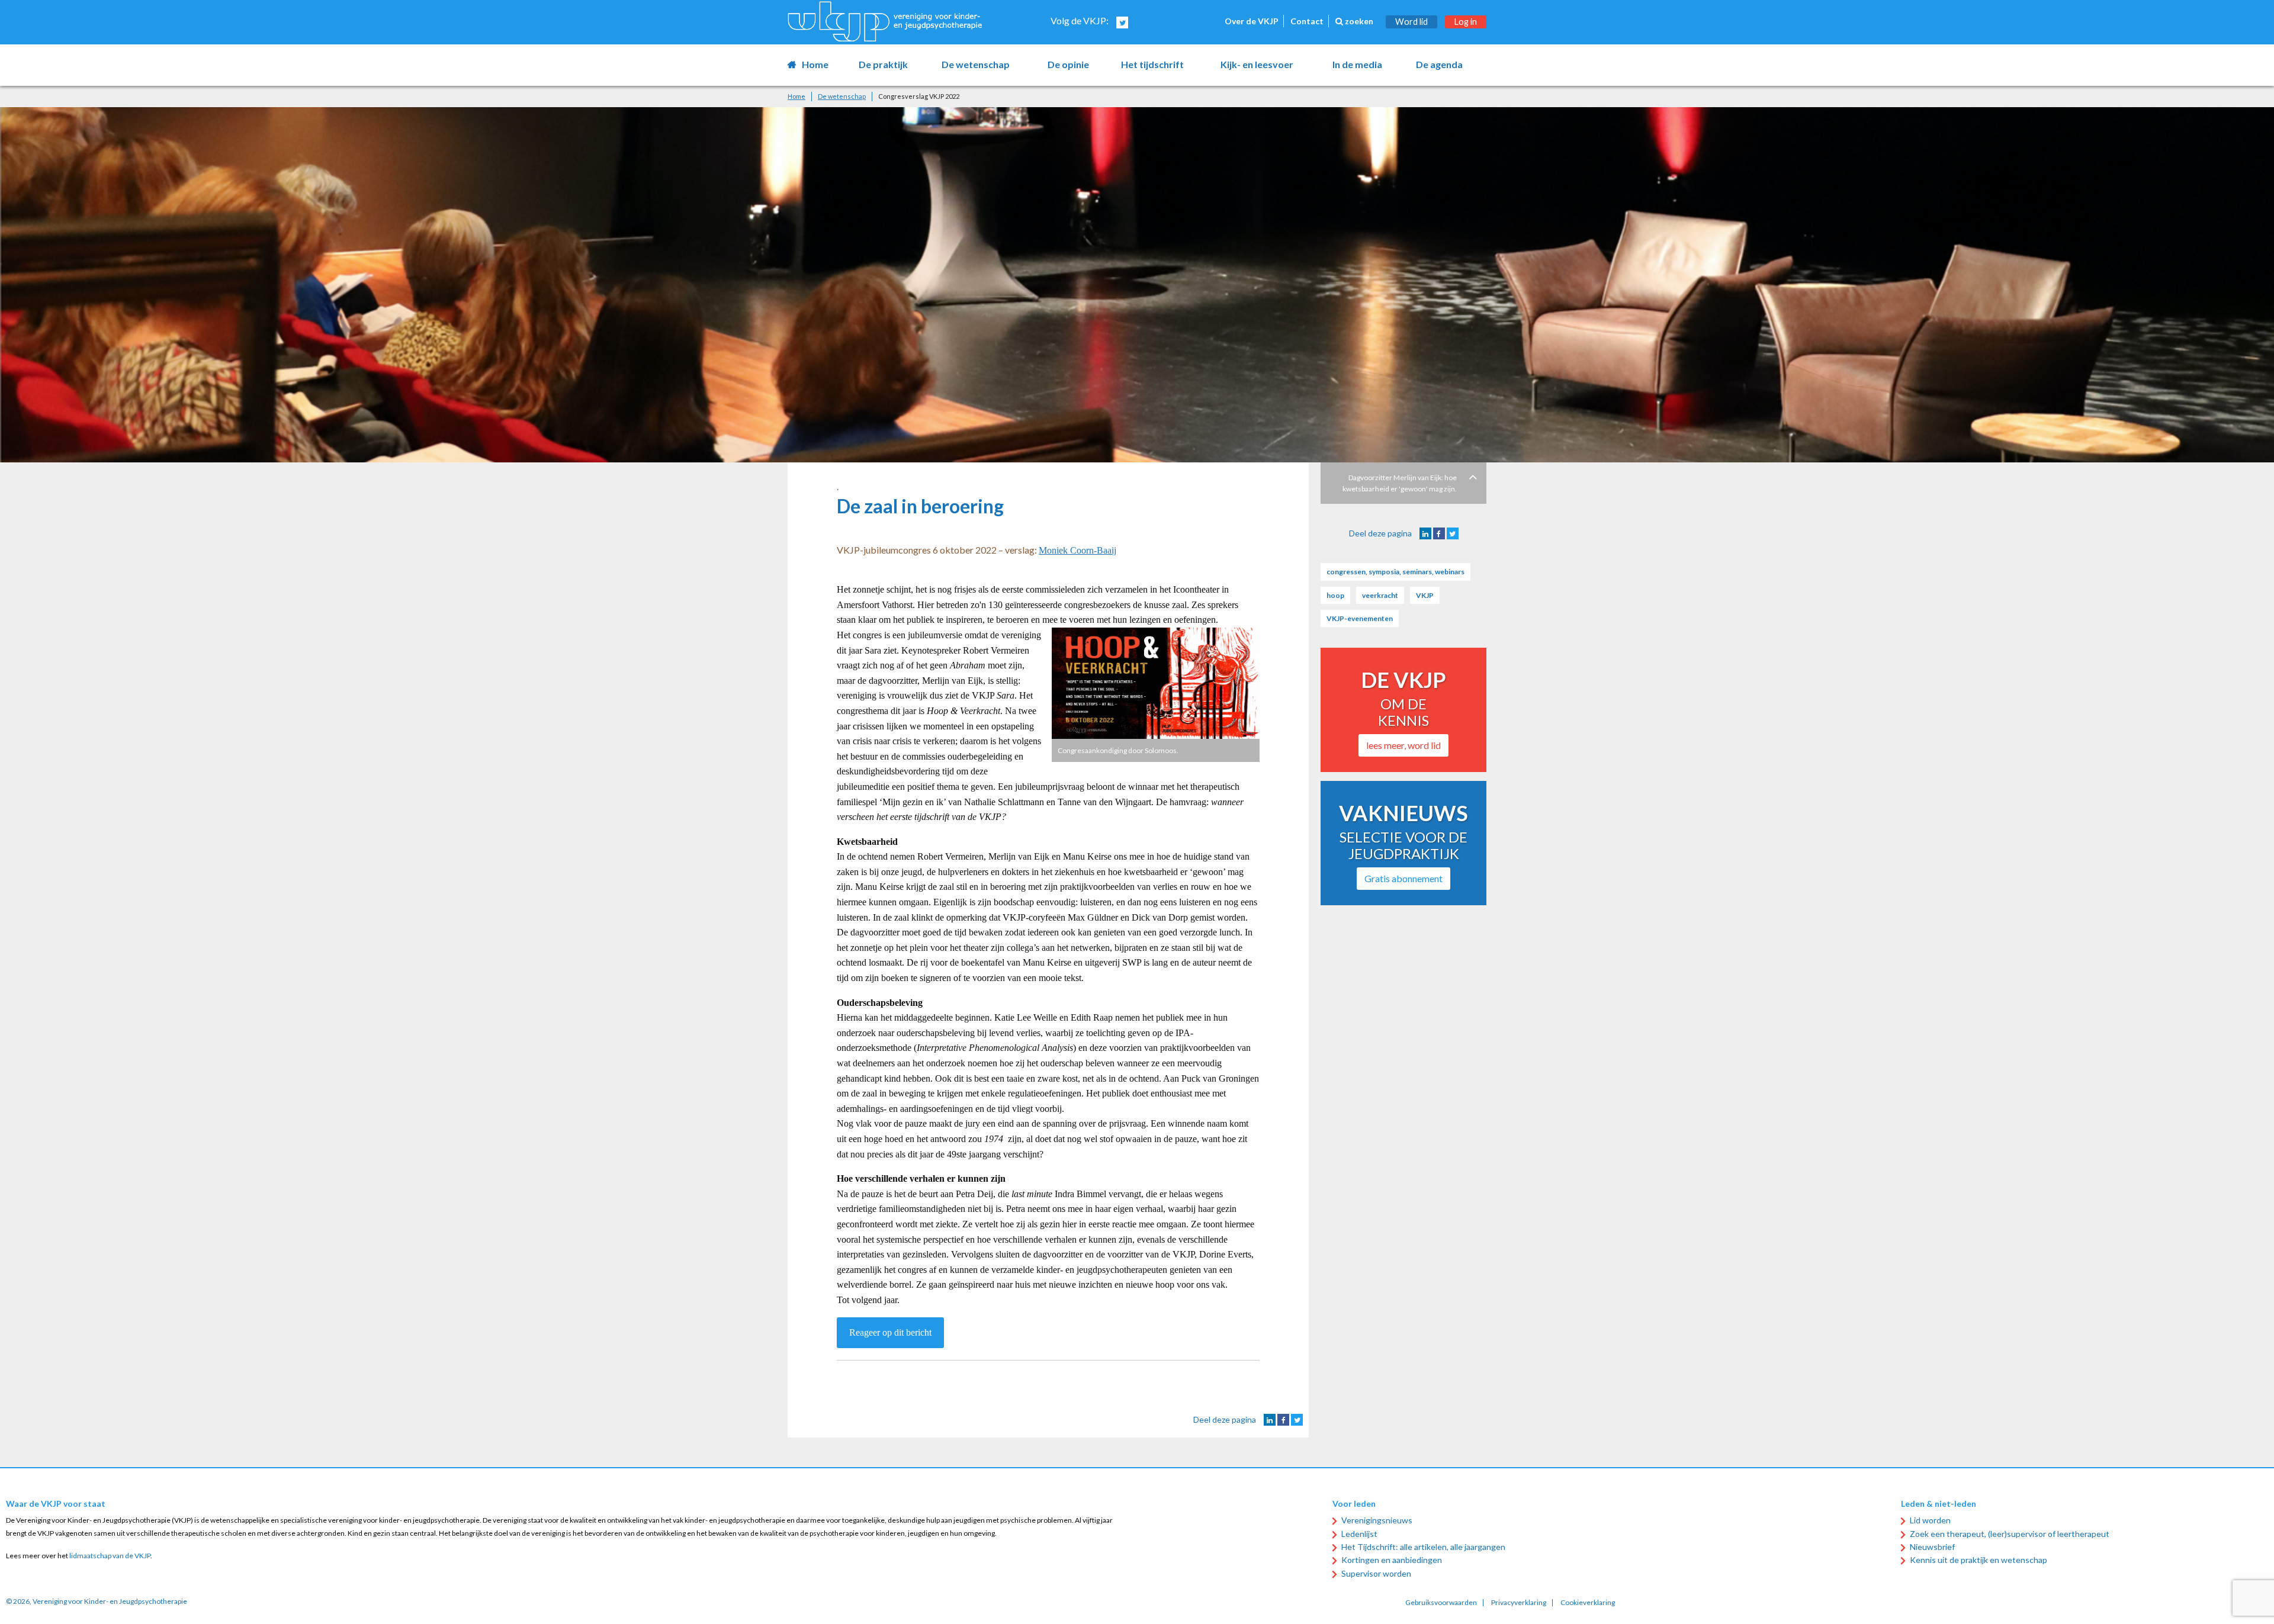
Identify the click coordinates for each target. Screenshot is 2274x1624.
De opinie (1068, 64)
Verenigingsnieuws (1377, 1520)
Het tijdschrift (1152, 64)
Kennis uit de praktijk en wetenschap (1978, 1560)
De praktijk (883, 64)
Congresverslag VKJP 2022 (919, 96)
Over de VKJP (1252, 21)
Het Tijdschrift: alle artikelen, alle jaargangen (1423, 1547)
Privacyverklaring (1519, 1603)
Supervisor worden (1376, 1573)
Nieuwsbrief (1932, 1547)
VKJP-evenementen (1360, 618)
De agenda (1439, 64)
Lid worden (1930, 1520)
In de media (1357, 64)
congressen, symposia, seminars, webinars (1395, 572)
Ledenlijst (1359, 1534)
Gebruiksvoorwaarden (1441, 1603)
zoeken (1358, 21)
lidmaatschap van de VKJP (110, 1556)
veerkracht (1380, 595)
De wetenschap (976, 64)
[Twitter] (1297, 1420)
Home (815, 64)
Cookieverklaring (1588, 1603)
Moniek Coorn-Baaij (1077, 550)
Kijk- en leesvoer (1257, 64)
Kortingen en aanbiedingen (1392, 1560)
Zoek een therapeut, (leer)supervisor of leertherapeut (2010, 1534)
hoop (1335, 595)
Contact (1307, 21)
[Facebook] (1283, 1420)
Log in (1466, 22)
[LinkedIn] (1270, 1420)
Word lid (1411, 22)
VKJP (1425, 595)
